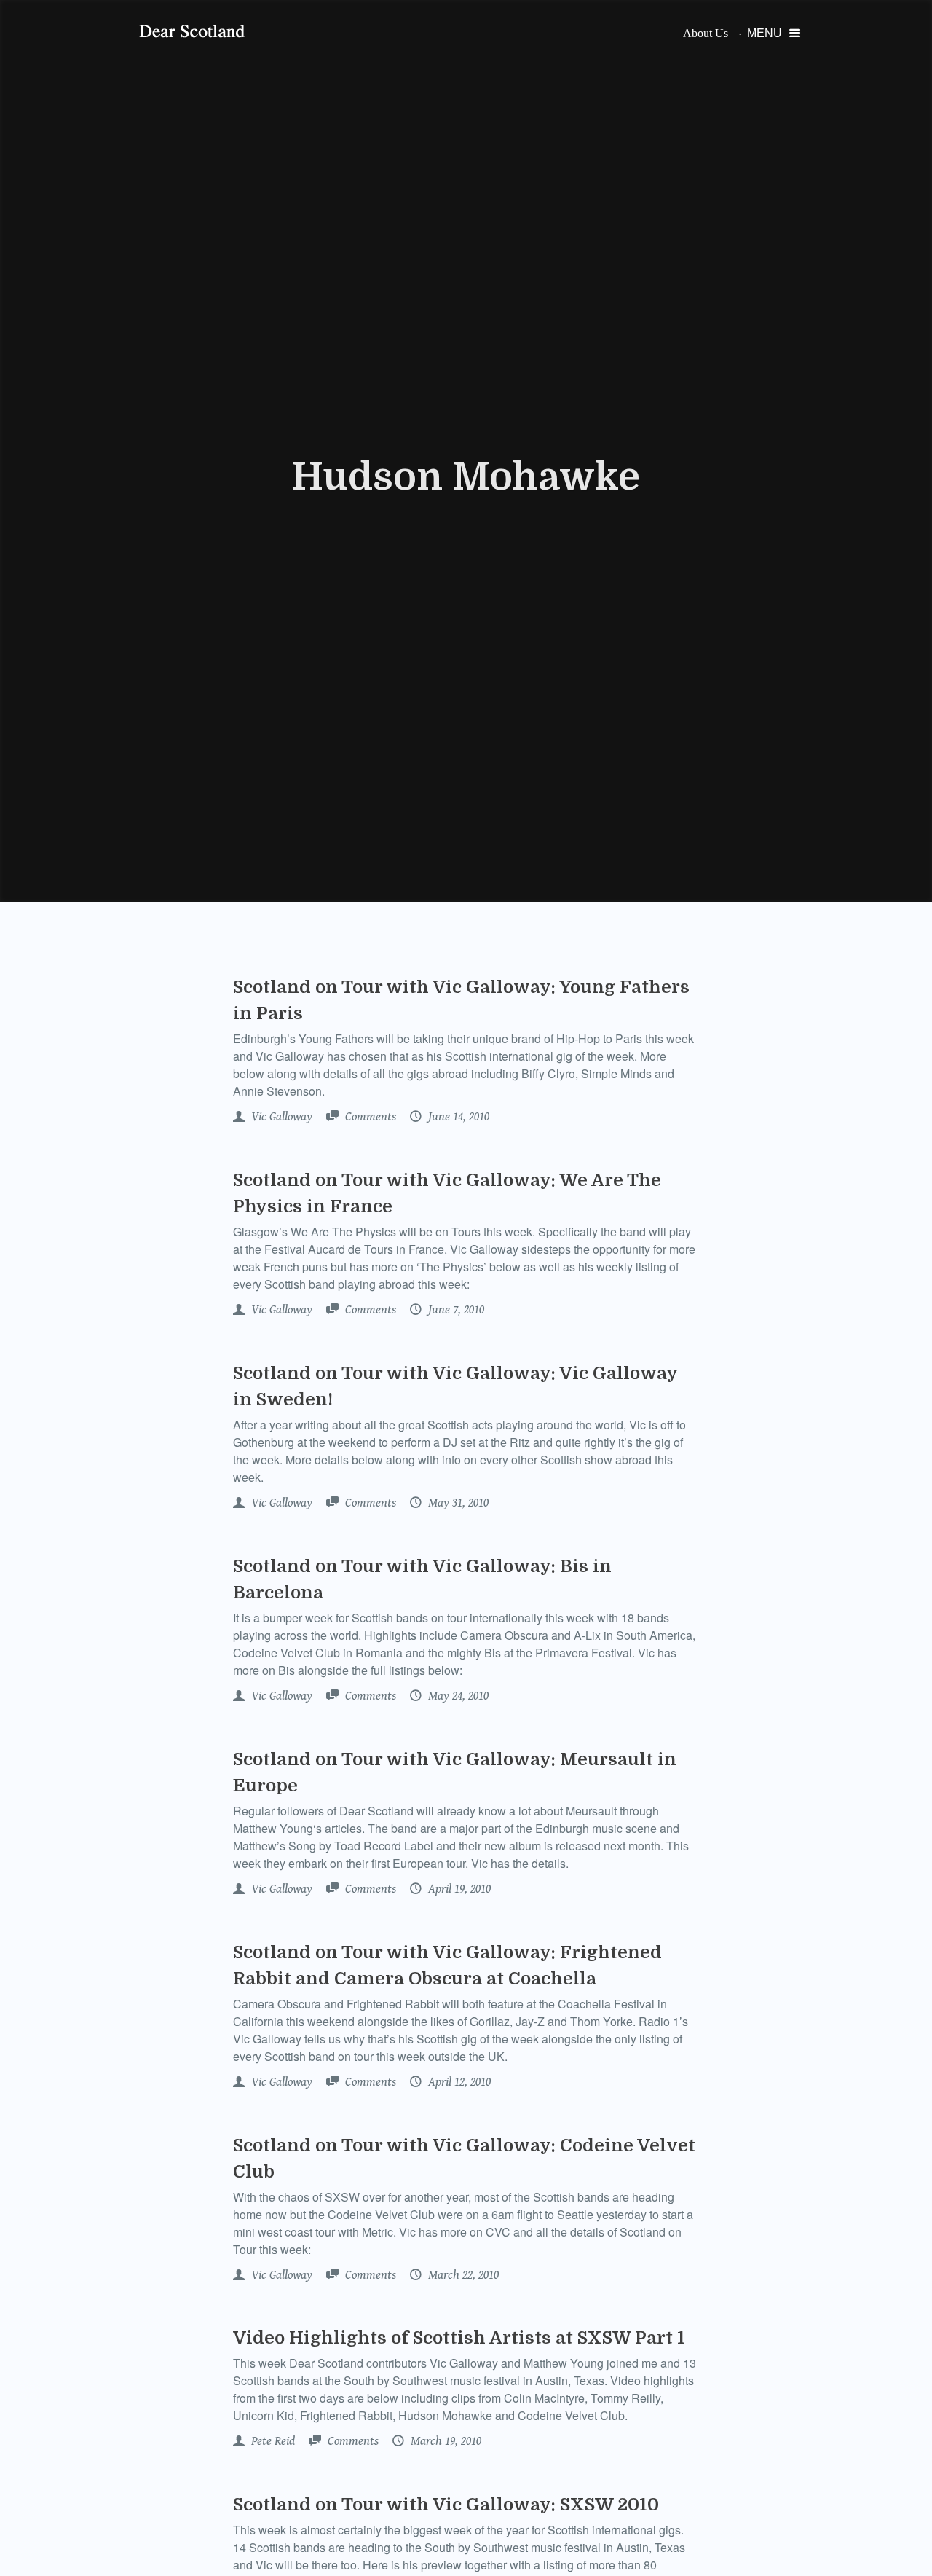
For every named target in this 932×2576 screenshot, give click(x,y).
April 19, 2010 (458, 1889)
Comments (369, 1117)
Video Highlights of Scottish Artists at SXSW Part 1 (459, 2338)
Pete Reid (272, 2441)
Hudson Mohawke (466, 477)
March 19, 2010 (445, 2441)
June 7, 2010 (455, 1310)
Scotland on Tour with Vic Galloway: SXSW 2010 (446, 2505)
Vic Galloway (280, 1117)
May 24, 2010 (457, 1696)
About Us (706, 33)
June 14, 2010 (457, 1117)
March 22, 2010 (462, 2275)
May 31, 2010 (457, 1503)
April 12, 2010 (458, 2082)
